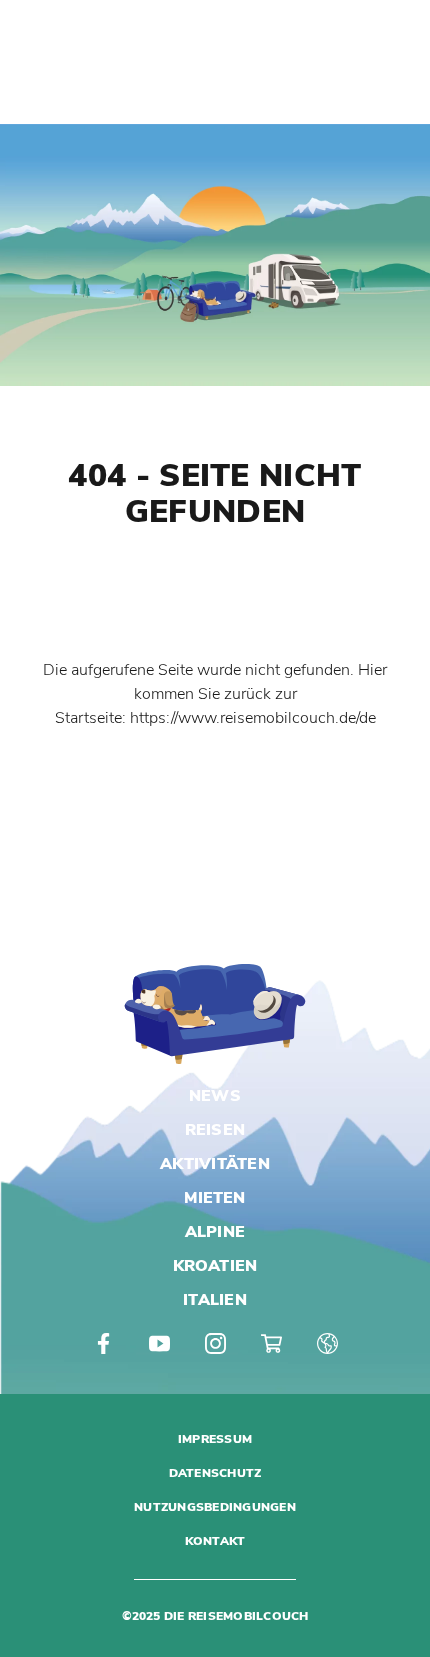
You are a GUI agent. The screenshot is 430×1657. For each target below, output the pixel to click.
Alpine (215, 1232)
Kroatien (215, 1266)
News (215, 1096)
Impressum (215, 1439)
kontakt (215, 1541)
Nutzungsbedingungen (215, 1507)
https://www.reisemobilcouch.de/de (253, 718)
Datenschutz (215, 1473)
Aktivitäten (215, 1164)
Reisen (215, 1130)
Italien (215, 1300)
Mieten (214, 1198)
